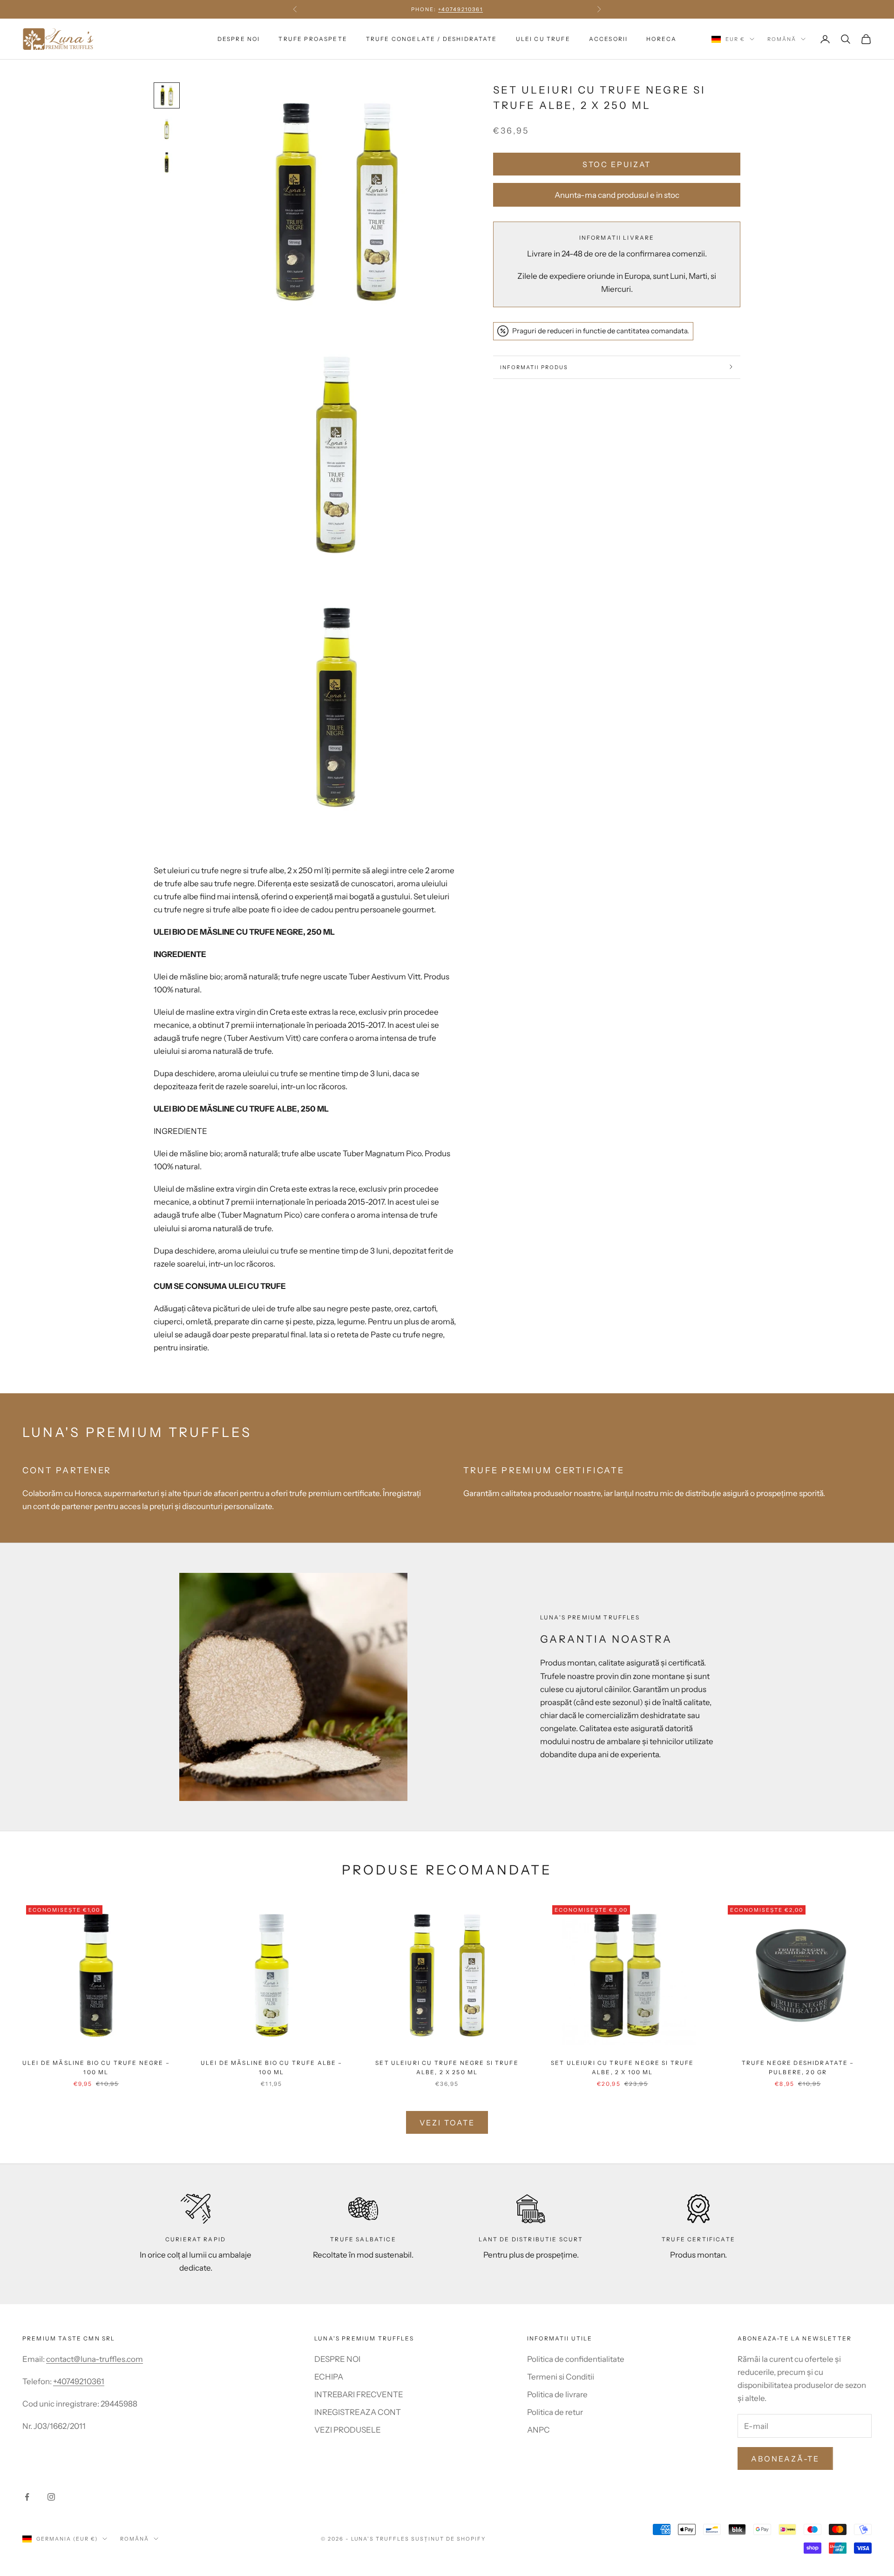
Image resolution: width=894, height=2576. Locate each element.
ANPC (538, 2430)
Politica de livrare (557, 2394)
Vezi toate (447, 2123)
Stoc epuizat (617, 164)
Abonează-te (785, 2459)
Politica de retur (555, 2412)
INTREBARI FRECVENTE (359, 2394)
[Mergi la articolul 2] (167, 129)
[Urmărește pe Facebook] (27, 2497)
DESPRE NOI (239, 39)
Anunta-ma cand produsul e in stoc (617, 195)
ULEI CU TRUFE (543, 39)
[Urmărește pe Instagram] (51, 2497)
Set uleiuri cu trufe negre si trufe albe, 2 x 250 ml (447, 2067)
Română (782, 39)
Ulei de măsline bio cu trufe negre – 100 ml (96, 2067)
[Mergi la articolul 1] (167, 95)
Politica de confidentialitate (576, 2359)
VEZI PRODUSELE (348, 2430)
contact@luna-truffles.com (95, 2359)
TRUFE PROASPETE (313, 39)
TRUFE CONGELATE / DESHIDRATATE (432, 39)
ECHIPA (329, 2377)
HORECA (661, 39)
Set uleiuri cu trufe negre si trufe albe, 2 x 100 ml (623, 2067)
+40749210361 (79, 2381)
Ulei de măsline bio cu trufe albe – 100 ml (272, 2067)
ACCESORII (608, 39)
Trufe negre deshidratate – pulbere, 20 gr (798, 2067)
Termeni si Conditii (561, 2377)
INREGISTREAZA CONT (358, 2412)
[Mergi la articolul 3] (167, 162)
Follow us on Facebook (447, 9)
